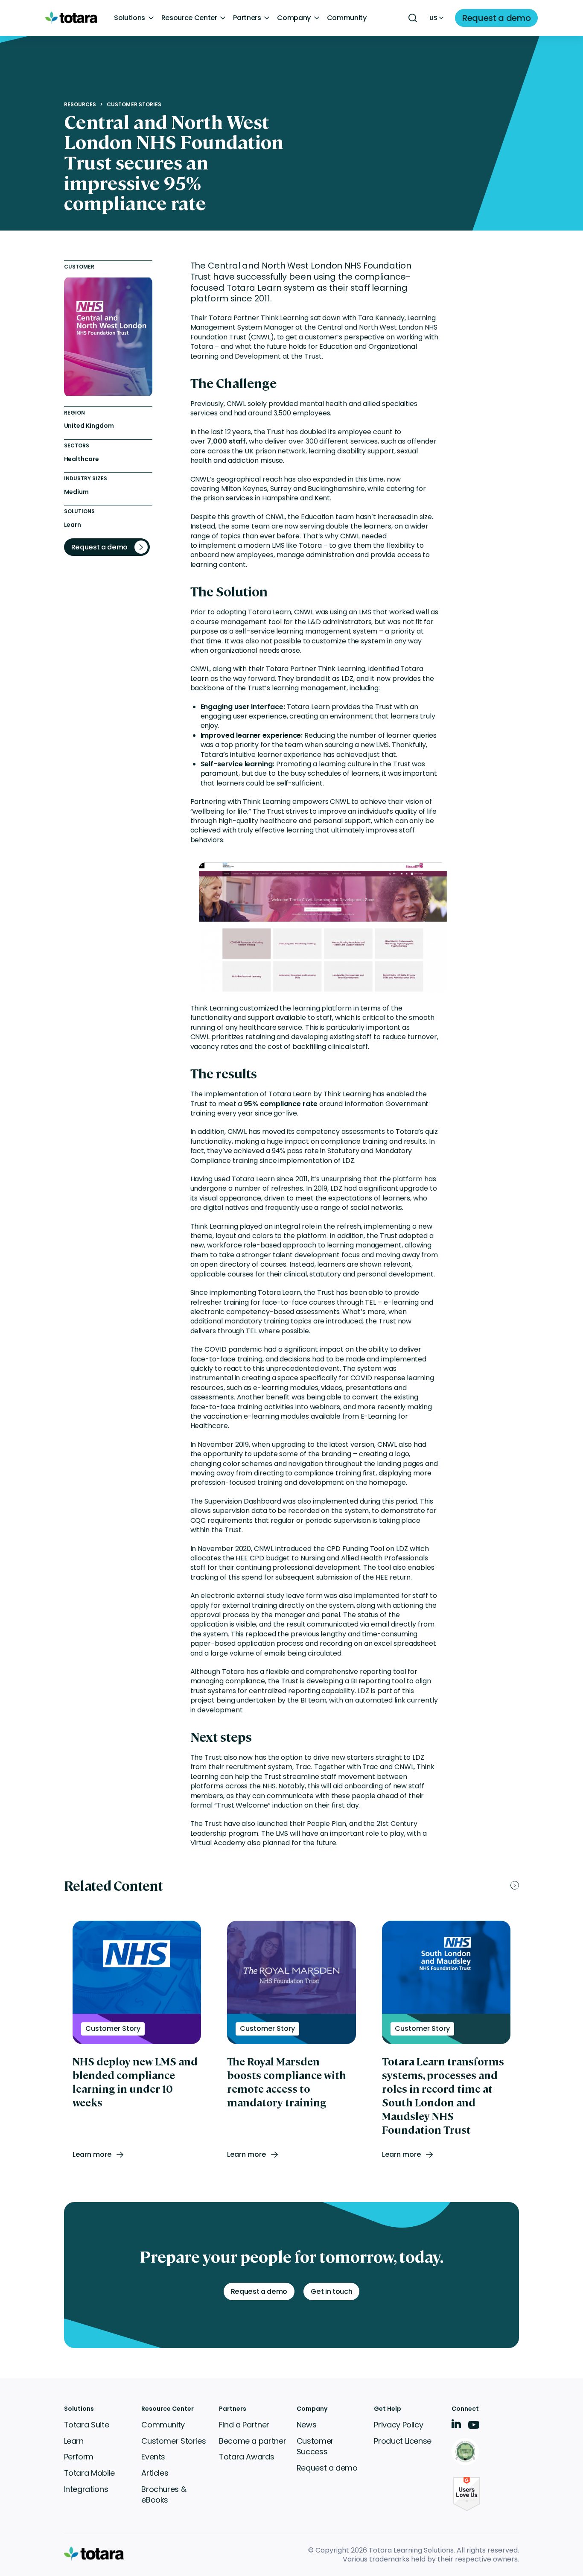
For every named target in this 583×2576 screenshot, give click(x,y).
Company (294, 18)
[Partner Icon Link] (467, 2452)
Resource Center (189, 18)
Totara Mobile (89, 2473)
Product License (403, 2441)
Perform (79, 2457)
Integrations (86, 2489)
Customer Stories (134, 105)
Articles (155, 2473)
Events (153, 2457)
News (307, 2425)
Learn (74, 2441)
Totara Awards (246, 2457)
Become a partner (252, 2441)
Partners (247, 18)
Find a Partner (244, 2425)
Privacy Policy (398, 2425)
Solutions (130, 18)
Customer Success (315, 2446)
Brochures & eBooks (164, 2495)
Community (347, 18)
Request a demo (327, 2468)
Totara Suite (87, 2425)
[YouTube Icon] (474, 2428)
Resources (80, 105)
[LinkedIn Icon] (456, 2426)
